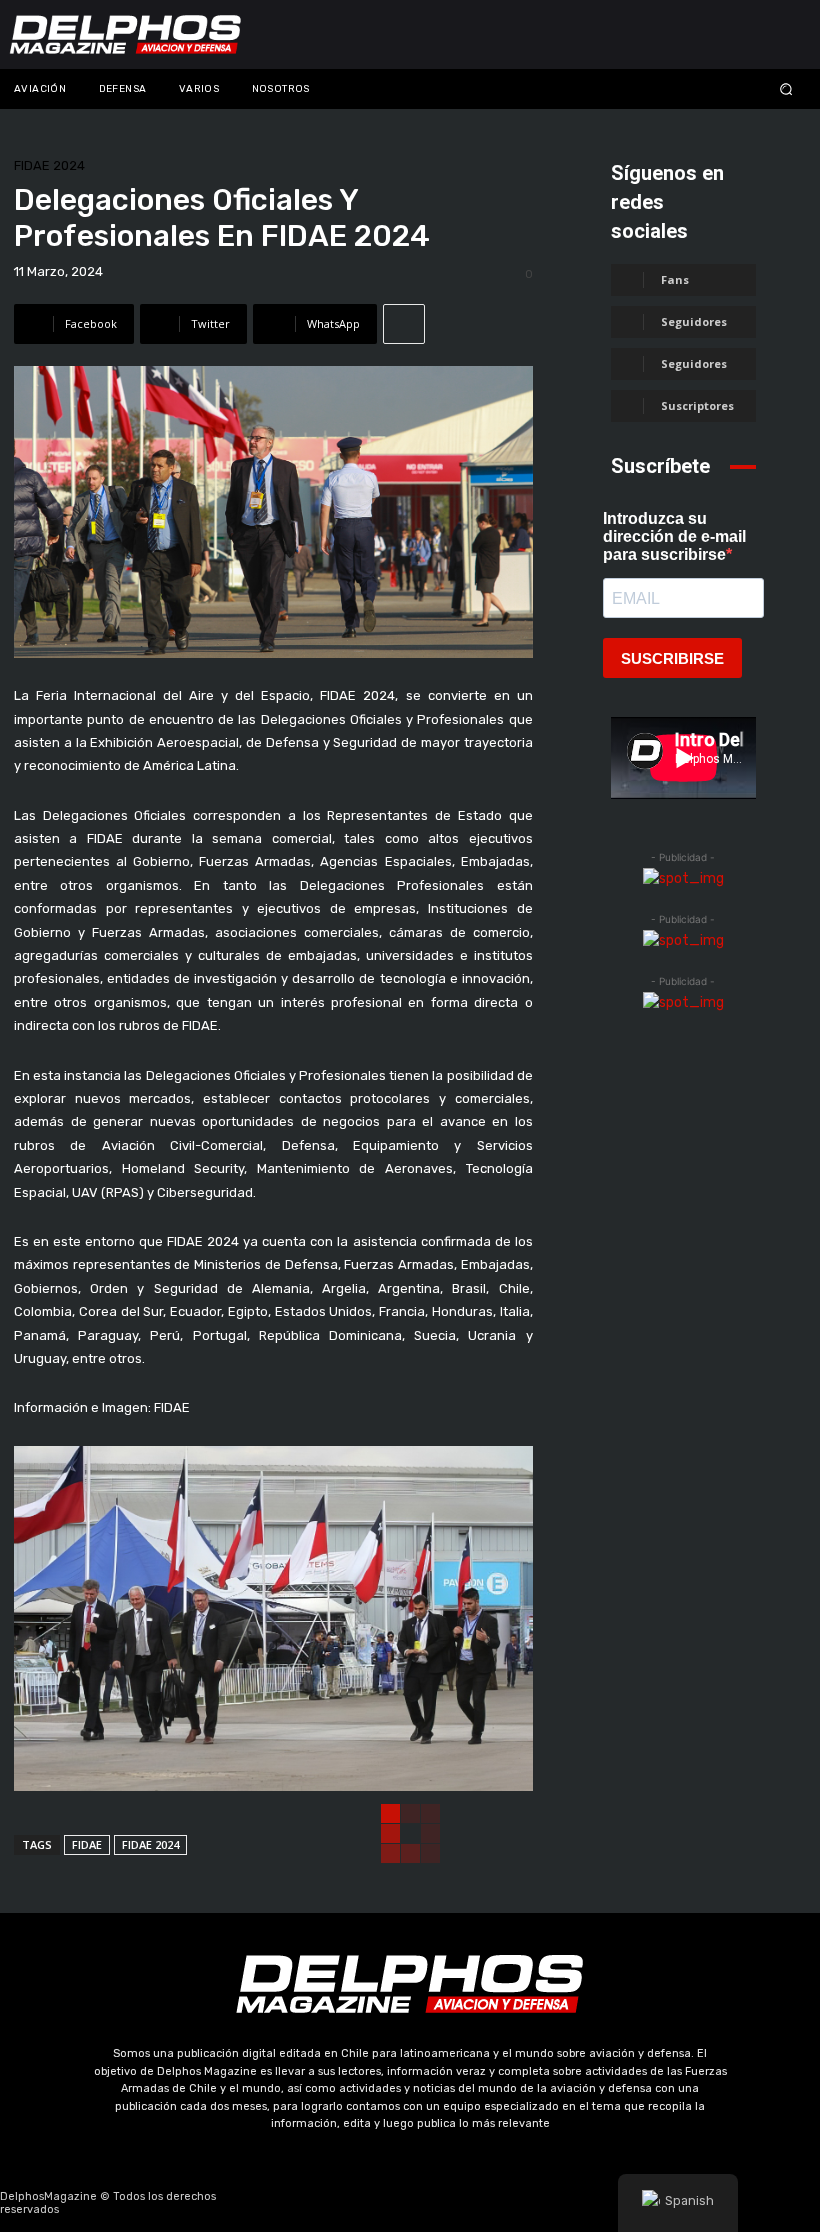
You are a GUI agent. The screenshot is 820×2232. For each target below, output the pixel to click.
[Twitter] (410, 2203)
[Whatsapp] (505, 2203)
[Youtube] (458, 2203)
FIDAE (87, 1844)
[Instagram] (363, 2203)
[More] (404, 324)
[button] (717, 88)
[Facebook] (315, 2203)
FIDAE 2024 (49, 165)
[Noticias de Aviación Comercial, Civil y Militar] (125, 34)
